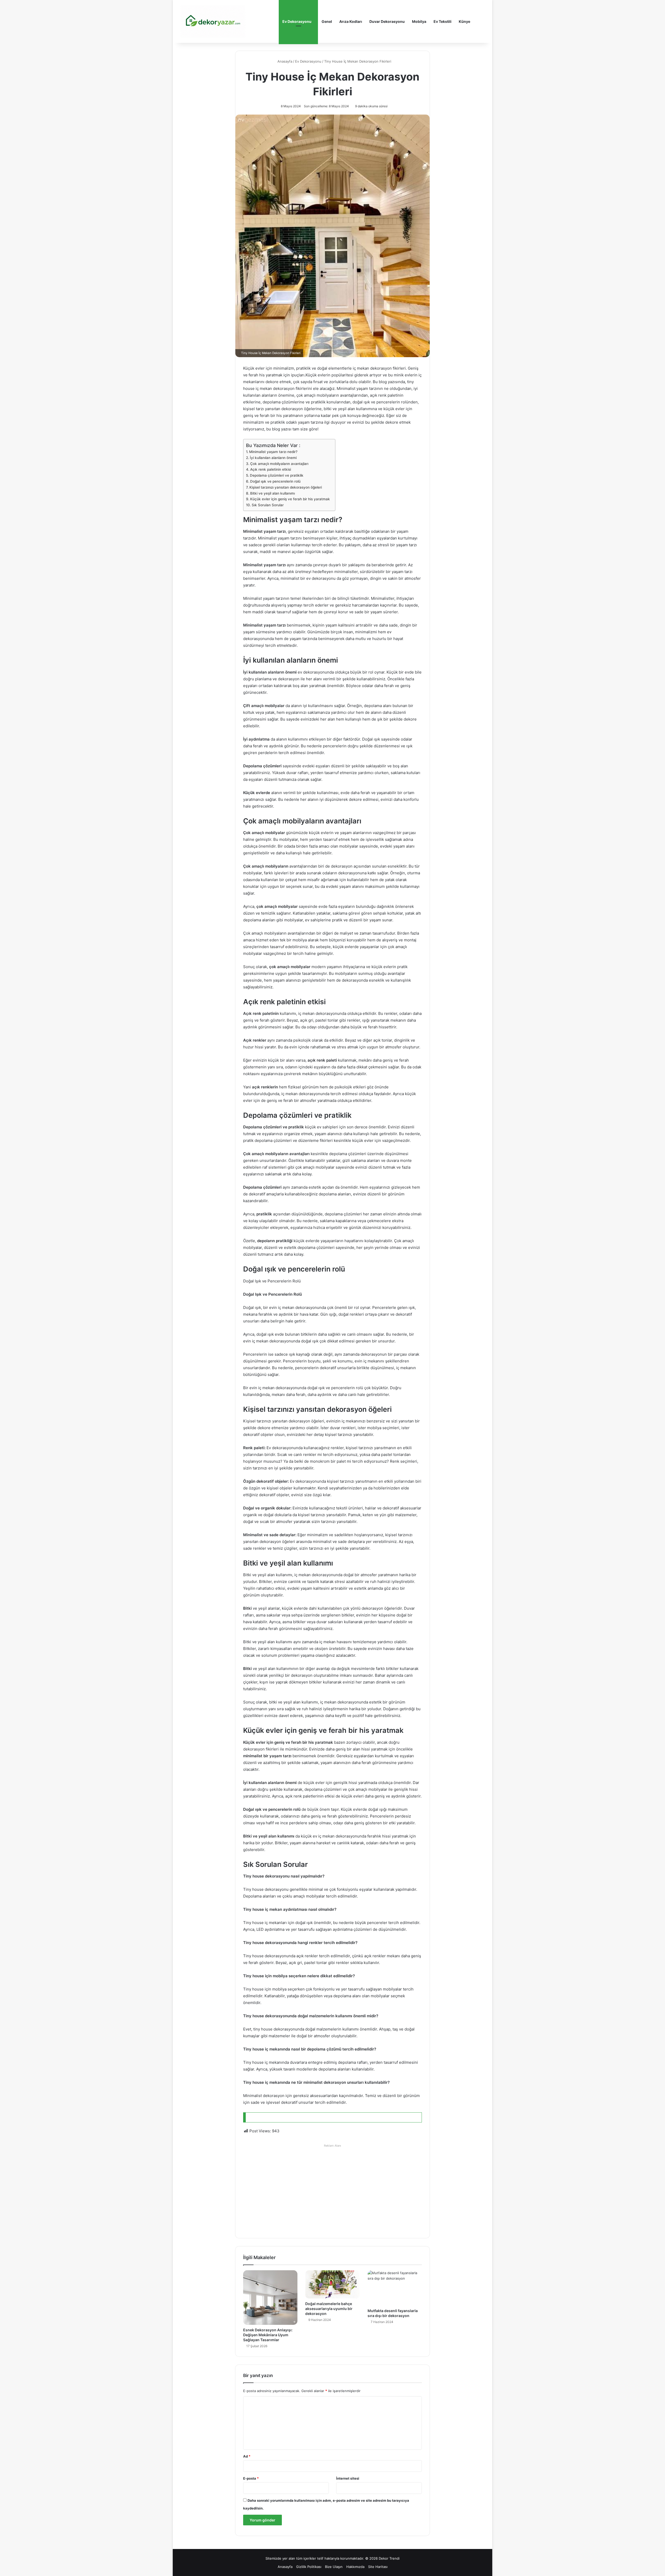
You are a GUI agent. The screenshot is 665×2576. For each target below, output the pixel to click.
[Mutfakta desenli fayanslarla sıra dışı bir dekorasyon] (395, 2288)
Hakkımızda (355, 2567)
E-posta (251, 2478)
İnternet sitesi (348, 2478)
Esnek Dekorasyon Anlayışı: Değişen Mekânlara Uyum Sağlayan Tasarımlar (268, 2335)
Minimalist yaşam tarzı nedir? (273, 452)
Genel (327, 21)
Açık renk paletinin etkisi (271, 469)
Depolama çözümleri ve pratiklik (277, 475)
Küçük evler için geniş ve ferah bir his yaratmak (290, 499)
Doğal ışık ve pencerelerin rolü (275, 481)
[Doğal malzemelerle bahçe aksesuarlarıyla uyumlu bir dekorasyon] (332, 2284)
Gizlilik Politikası (309, 2567)
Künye (464, 21)
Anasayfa (284, 61)
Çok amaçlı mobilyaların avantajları (279, 464)
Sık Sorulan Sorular (268, 505)
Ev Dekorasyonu (297, 21)
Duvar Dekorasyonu (387, 21)
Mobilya (419, 21)
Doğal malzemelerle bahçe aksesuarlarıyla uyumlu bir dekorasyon (329, 2309)
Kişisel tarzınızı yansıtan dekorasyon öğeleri (286, 487)
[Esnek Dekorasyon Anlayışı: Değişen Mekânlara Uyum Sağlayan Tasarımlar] (270, 2297)
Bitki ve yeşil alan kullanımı (272, 493)
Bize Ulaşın (334, 2567)
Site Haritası (378, 2567)
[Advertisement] (332, 2186)
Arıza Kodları (351, 21)
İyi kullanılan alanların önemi (273, 458)
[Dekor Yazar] (213, 21)
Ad (247, 2456)
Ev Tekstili (443, 21)
